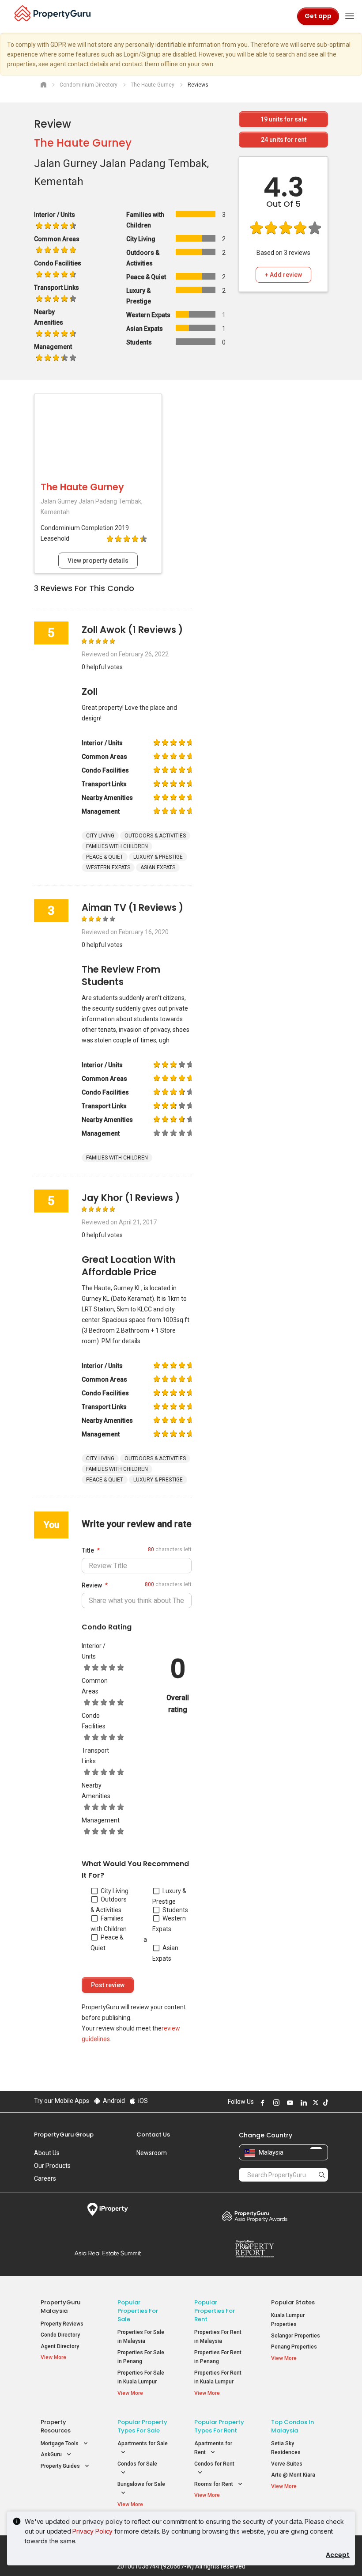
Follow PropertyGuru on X (314, 2102)
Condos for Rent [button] (214, 2464)
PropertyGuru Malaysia (60, 2307)
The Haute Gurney (83, 143)
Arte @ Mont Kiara (293, 2475)
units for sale (284, 119)
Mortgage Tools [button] (60, 2443)
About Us (47, 2153)
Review (92, 1585)
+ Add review (283, 275)
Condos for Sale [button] (137, 2464)
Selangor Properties (296, 2336)
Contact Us (153, 2135)
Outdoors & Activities (109, 1905)
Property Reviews (62, 2324)
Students (175, 1910)
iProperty (107, 2209)
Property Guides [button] (61, 2466)
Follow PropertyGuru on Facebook (261, 2102)
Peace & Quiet (107, 1943)
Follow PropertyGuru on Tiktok (324, 2102)
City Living (115, 1891)
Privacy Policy (92, 2531)
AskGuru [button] (52, 2455)
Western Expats (169, 1924)
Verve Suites (287, 2464)
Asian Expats (165, 1953)
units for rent (284, 140)
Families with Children (109, 1924)
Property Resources (56, 2426)
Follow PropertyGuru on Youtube (289, 2102)
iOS (142, 2101)
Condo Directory (60, 2335)
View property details (98, 561)
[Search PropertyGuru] (322, 2174)
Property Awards (255, 2216)
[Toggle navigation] (350, 16)
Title (88, 1550)
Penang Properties (294, 2347)
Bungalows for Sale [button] (141, 2484)
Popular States (293, 2302)
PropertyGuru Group (64, 2135)
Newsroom (152, 2153)
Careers (45, 2178)
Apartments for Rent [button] (213, 2448)
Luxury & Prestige (169, 1896)
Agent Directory (60, 2346)
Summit (107, 2253)
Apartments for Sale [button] (143, 2443)
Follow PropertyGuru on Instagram (275, 2102)
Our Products (52, 2166)
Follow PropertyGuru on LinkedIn (302, 2102)
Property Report (255, 2249)
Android (113, 2101)
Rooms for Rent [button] (214, 2484)
